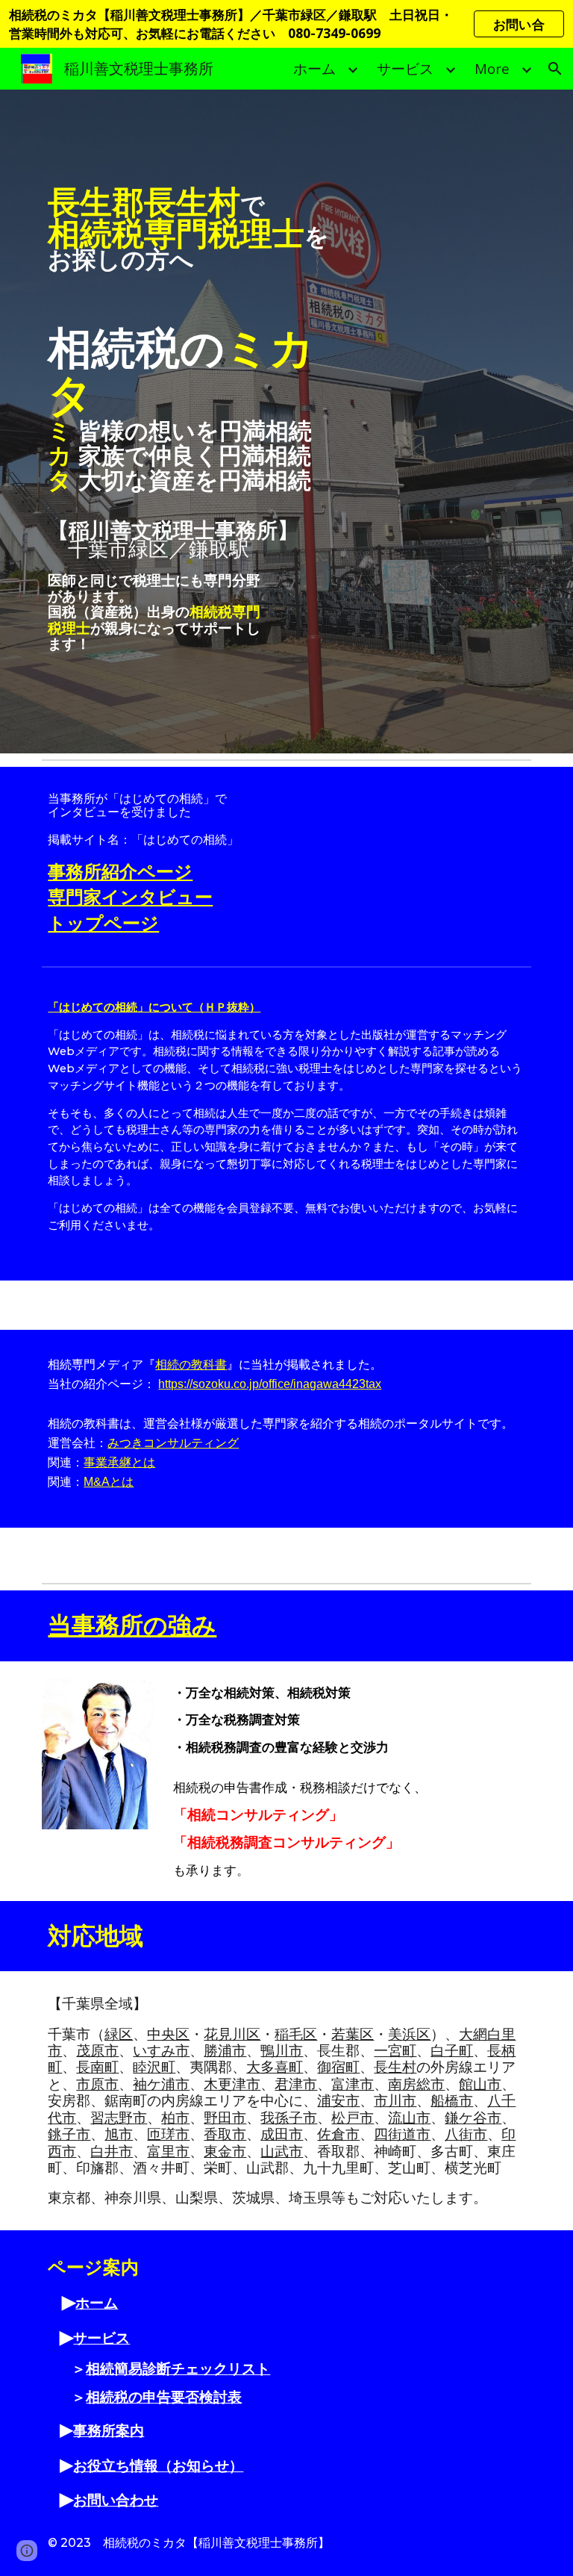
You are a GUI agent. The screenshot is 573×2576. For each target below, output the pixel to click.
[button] (555, 69)
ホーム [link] (314, 68)
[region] (286, 24)
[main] (203, 421)
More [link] (492, 68)
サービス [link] (405, 68)
